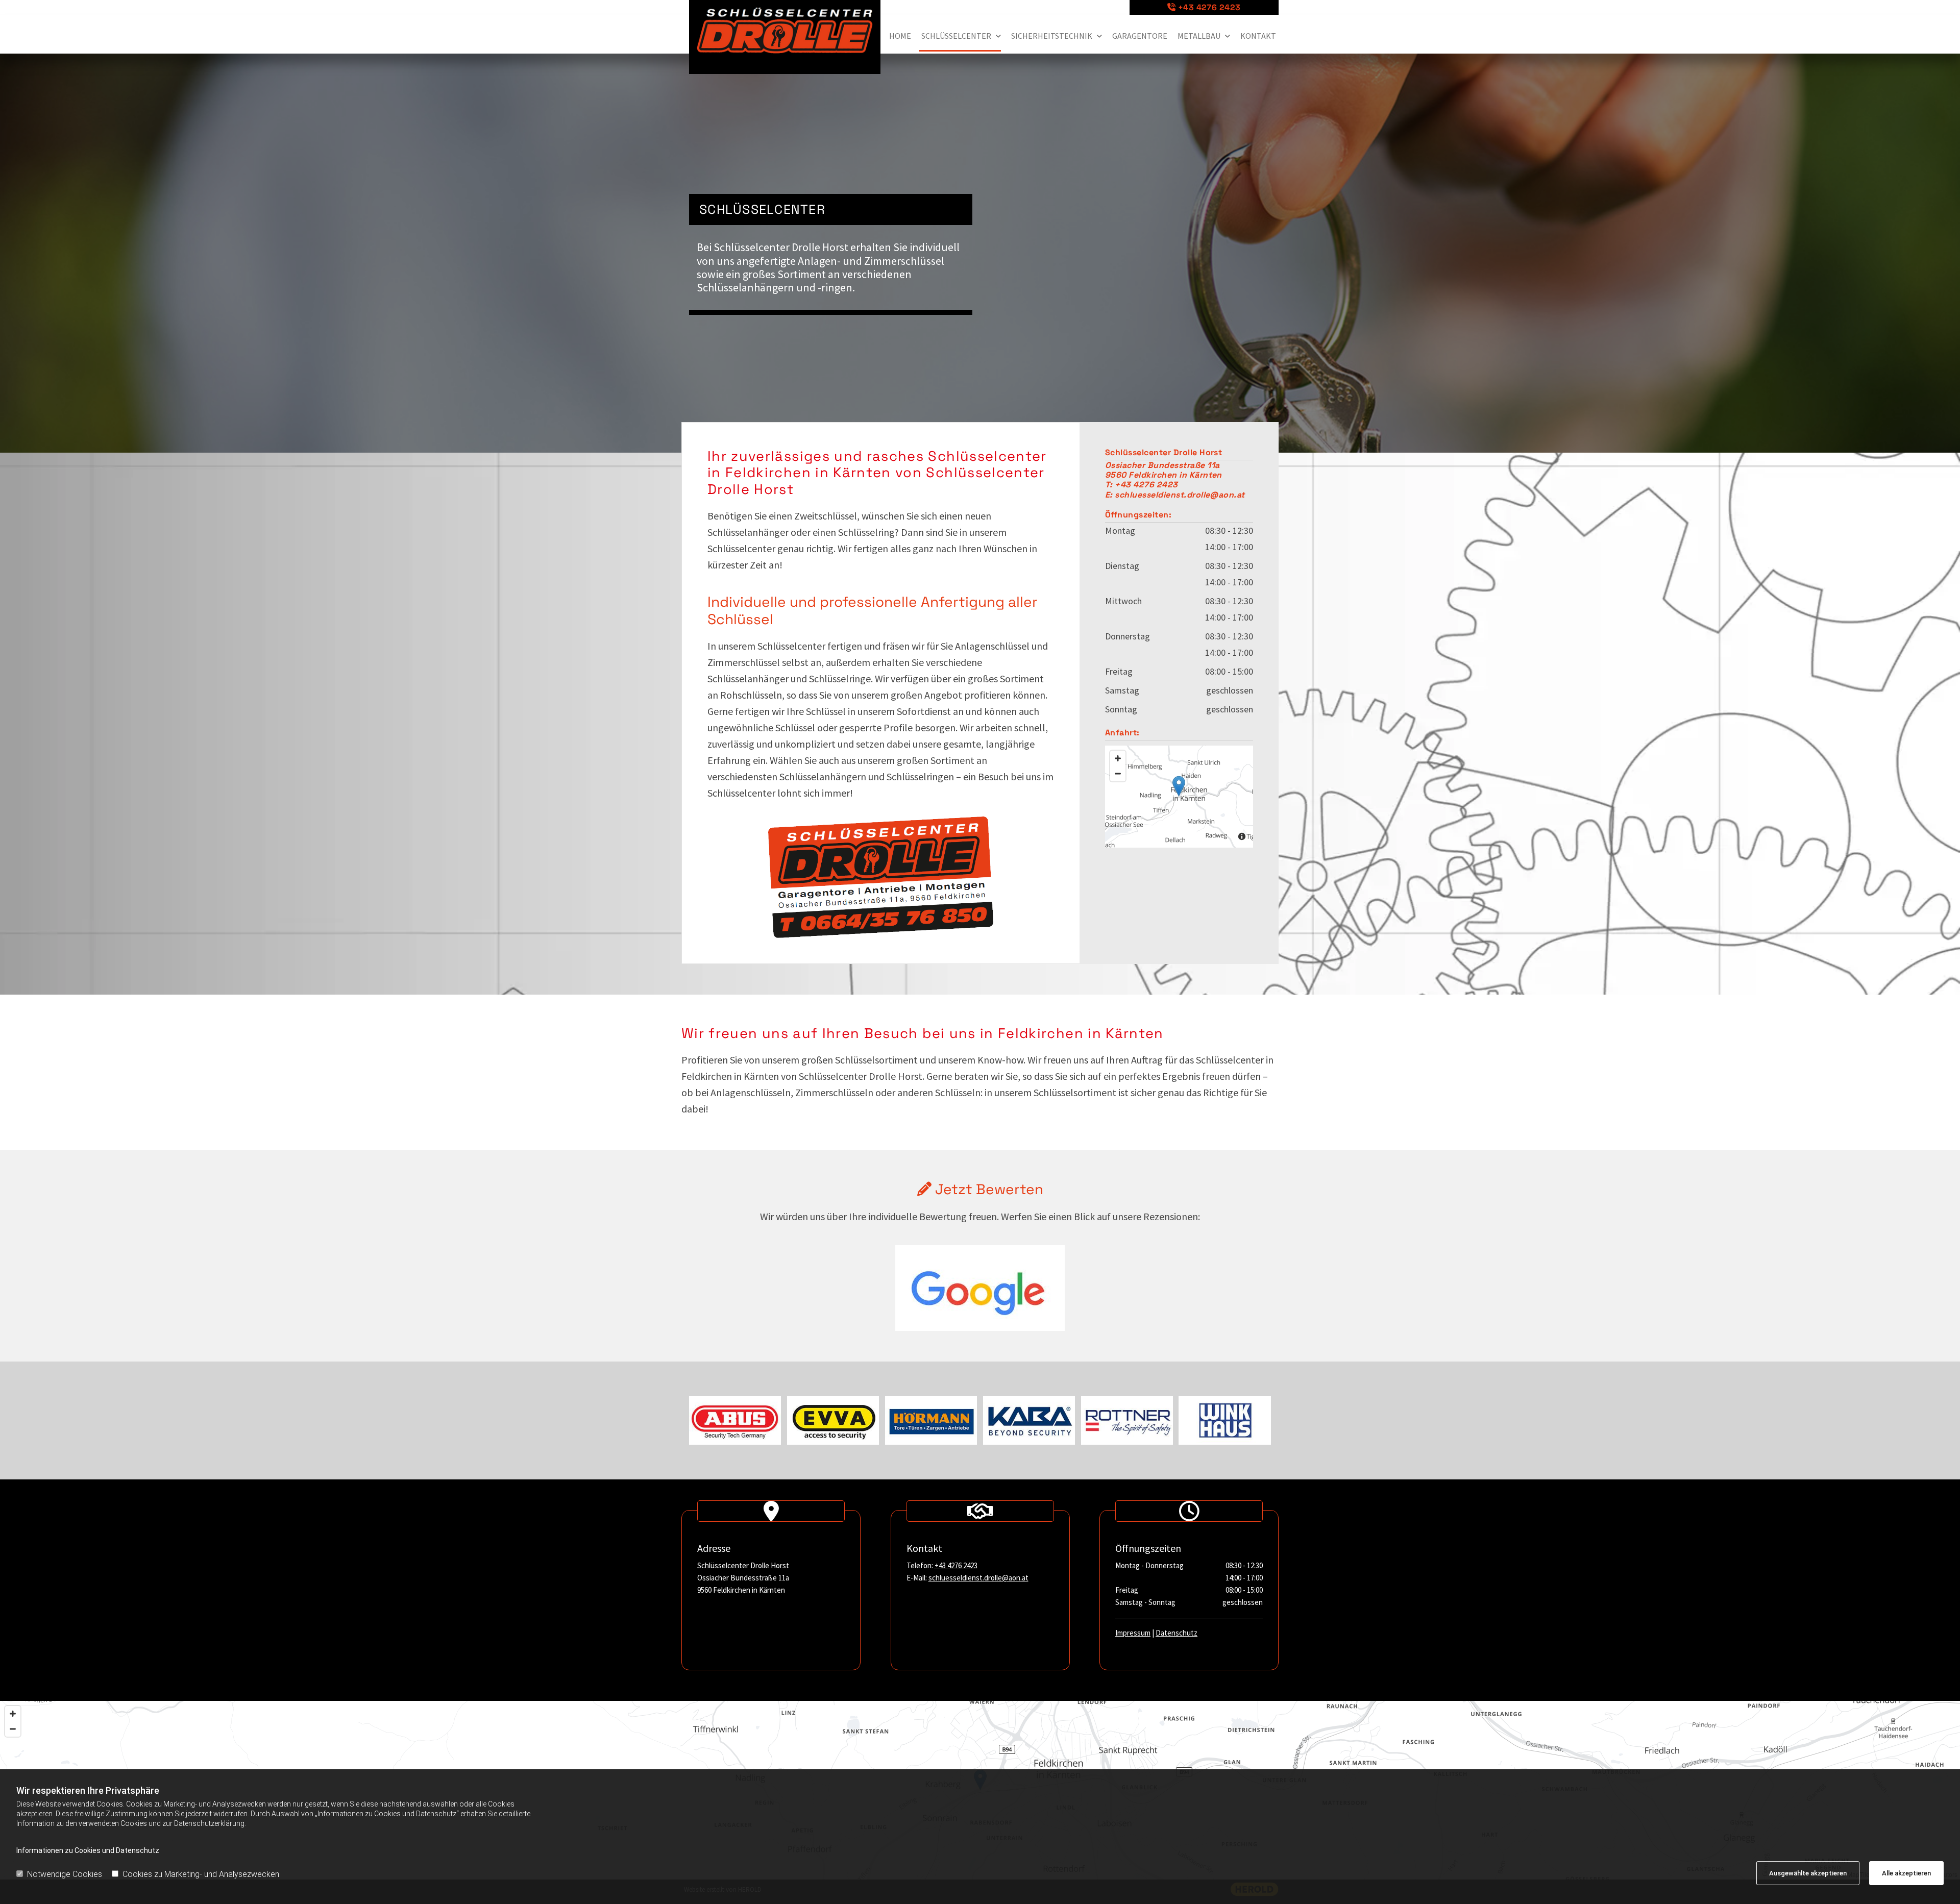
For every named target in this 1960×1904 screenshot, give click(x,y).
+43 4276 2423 (1209, 7)
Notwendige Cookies (65, 1874)
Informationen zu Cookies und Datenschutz (88, 1850)
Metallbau (1199, 36)
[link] (959, 37)
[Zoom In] (1118, 758)
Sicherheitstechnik (1052, 36)
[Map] (1179, 797)
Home (900, 36)
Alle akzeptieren (1906, 1873)
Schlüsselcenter (956, 36)
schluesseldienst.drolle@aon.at (978, 1578)
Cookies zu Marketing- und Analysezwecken (201, 1874)
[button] (1179, 786)
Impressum (1133, 1633)
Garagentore (1140, 36)
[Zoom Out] (1118, 774)
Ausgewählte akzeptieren (1808, 1873)
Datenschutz (1177, 1633)
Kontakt (1258, 36)
